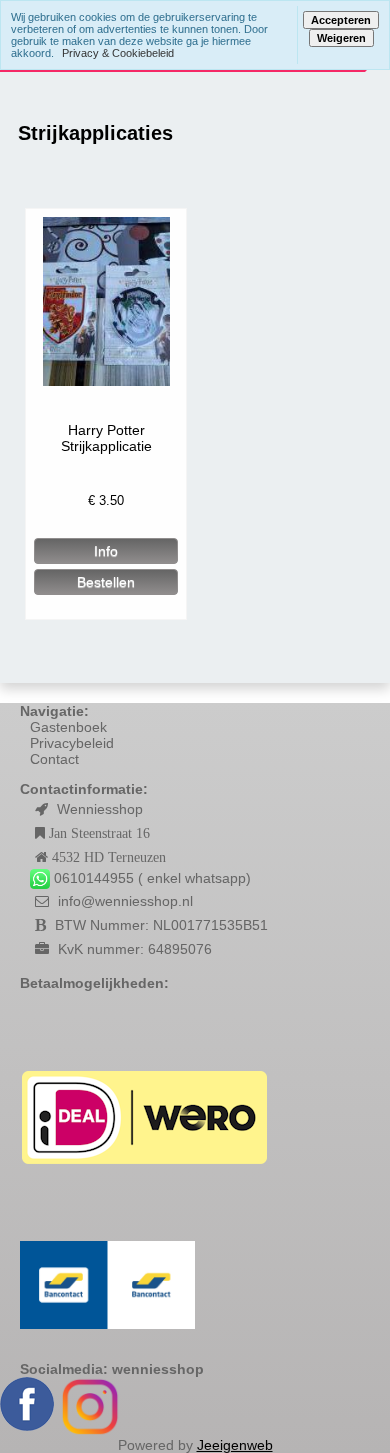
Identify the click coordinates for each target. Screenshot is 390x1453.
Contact (54, 759)
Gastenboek (68, 727)
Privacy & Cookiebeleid (118, 53)
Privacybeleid (72, 743)
